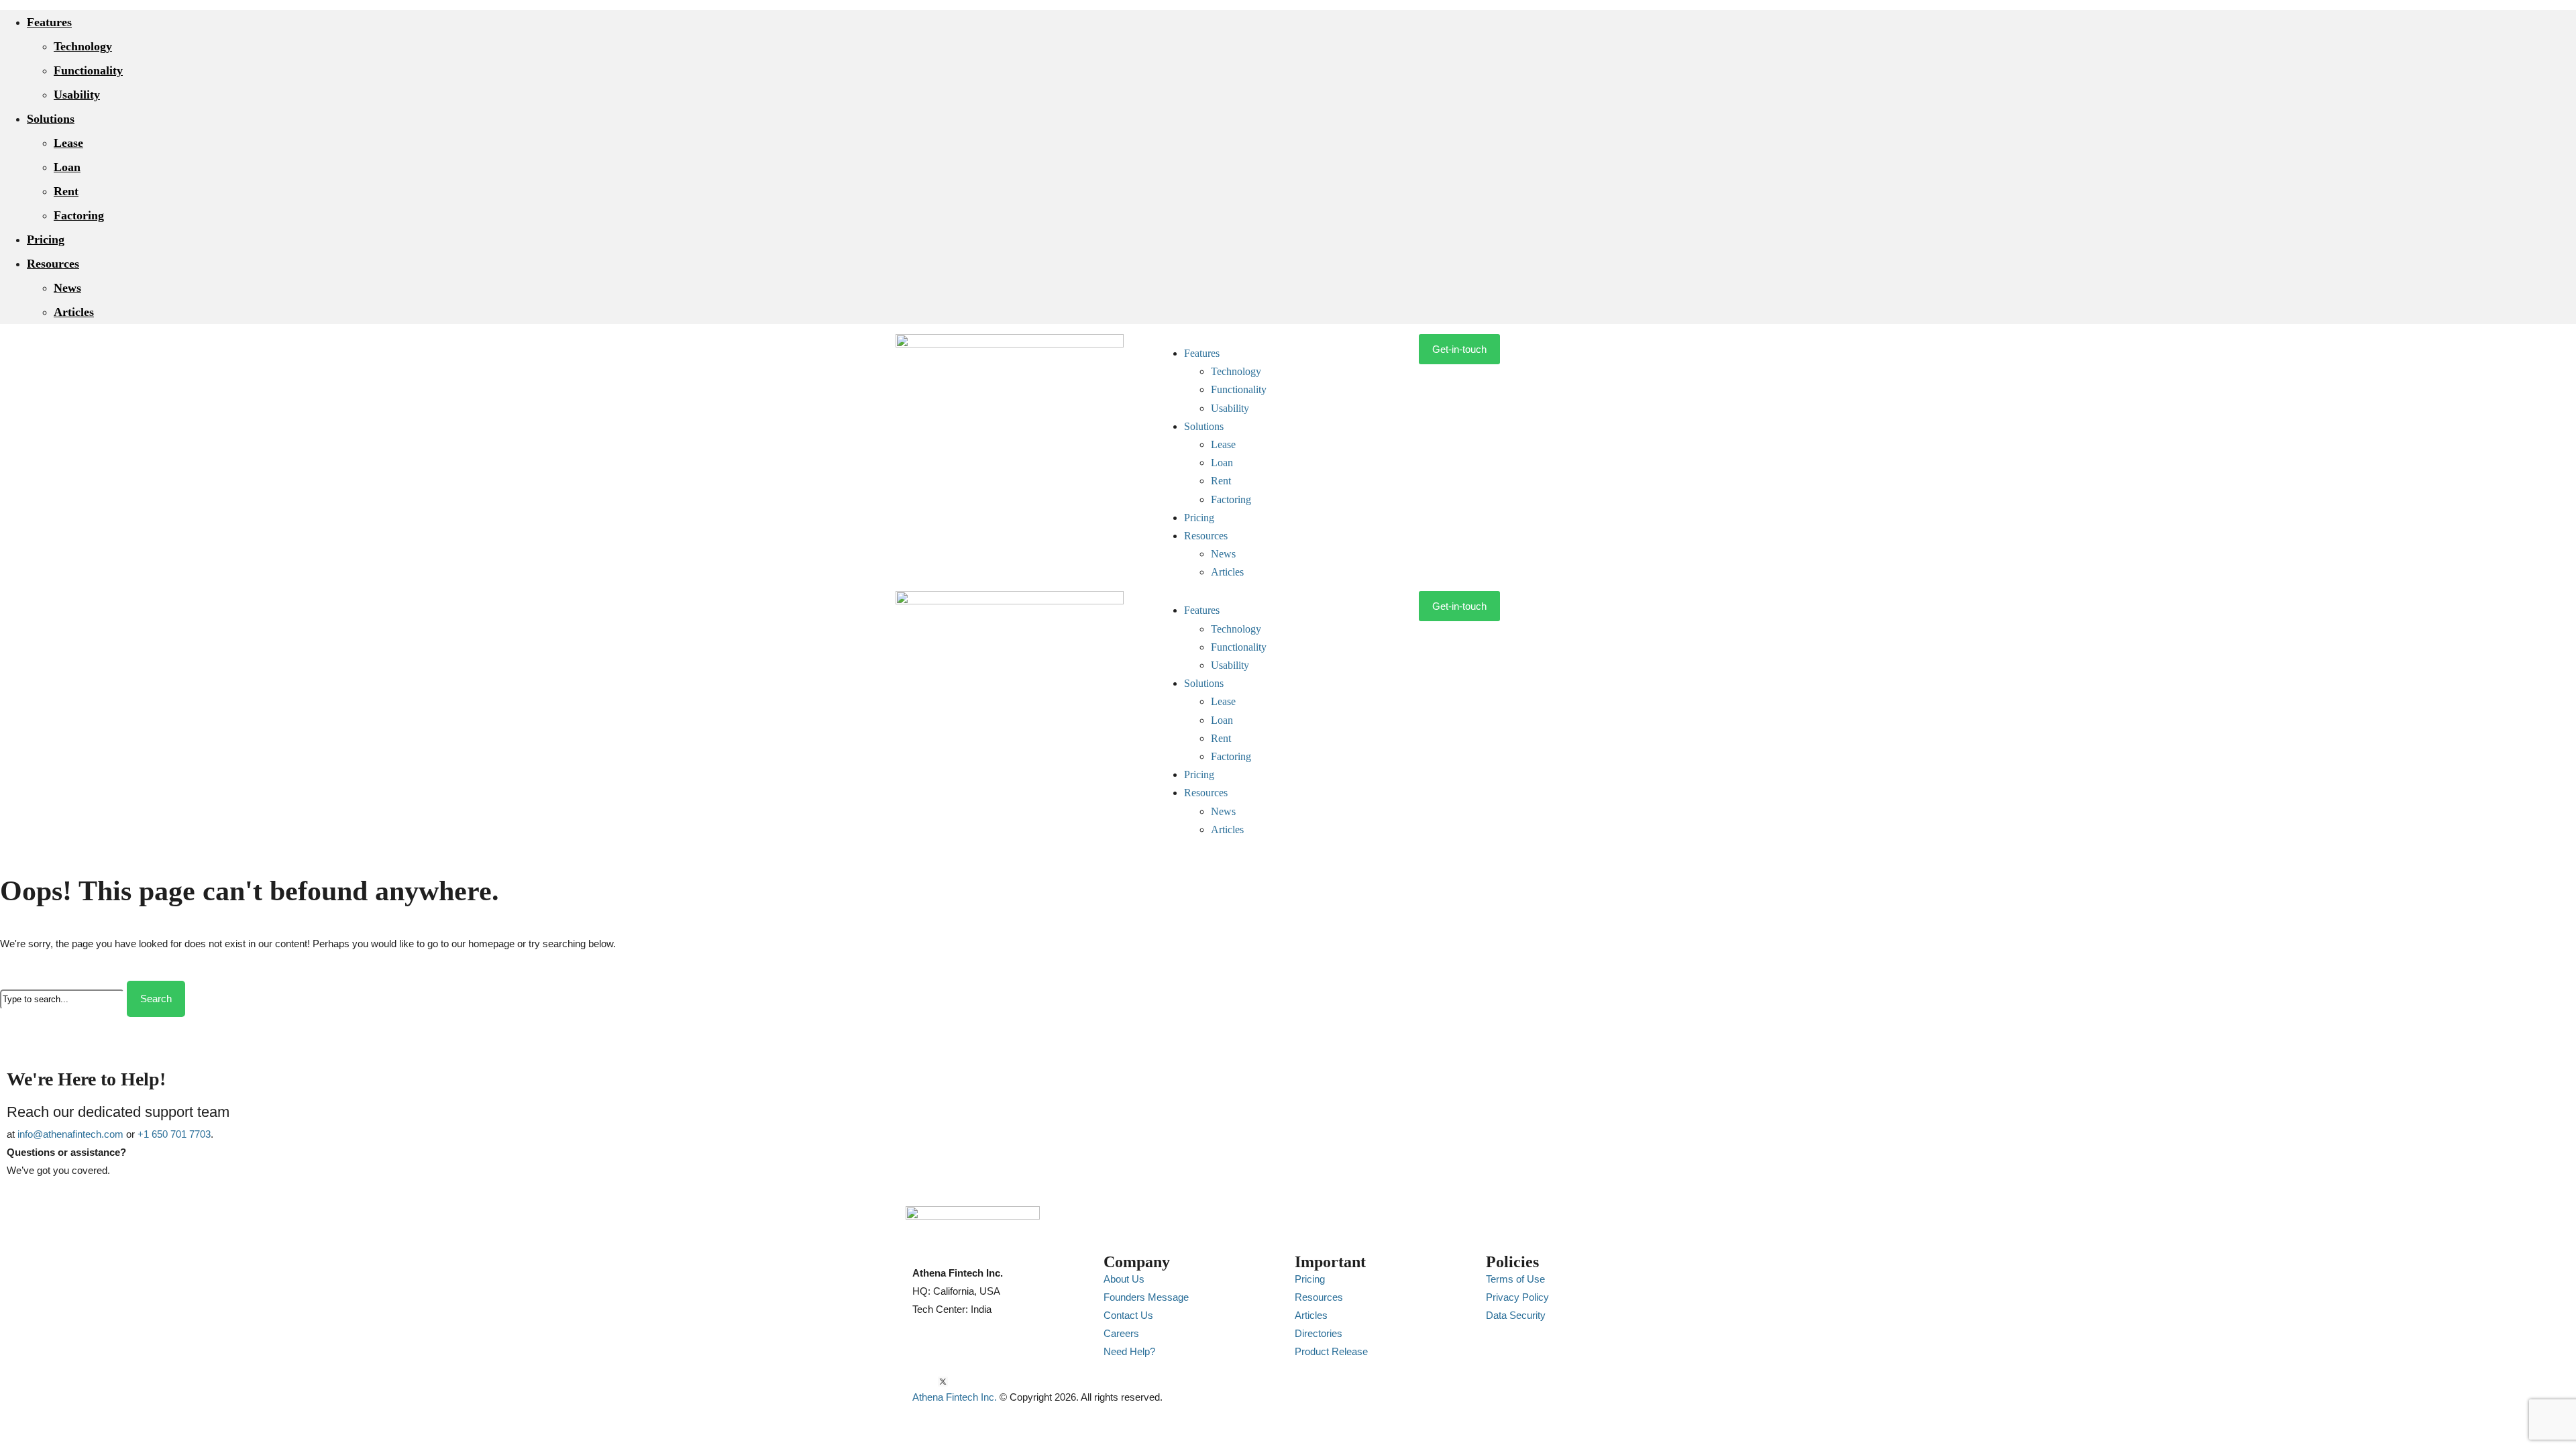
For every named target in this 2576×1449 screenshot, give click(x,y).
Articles (74, 312)
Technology (83, 46)
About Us (1124, 1279)
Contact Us (1128, 1315)
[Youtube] (917, 1382)
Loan (67, 167)
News (67, 288)
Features (49, 22)
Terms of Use (1515, 1279)
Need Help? (1129, 1351)
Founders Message (1146, 1297)
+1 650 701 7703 (174, 1134)
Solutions (51, 119)
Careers (1121, 1333)
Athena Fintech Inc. (955, 1397)
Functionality (88, 70)
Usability (77, 95)
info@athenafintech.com (70, 1134)
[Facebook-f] (956, 1382)
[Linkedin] (930, 1382)
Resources (53, 264)
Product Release (1331, 1351)
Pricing (46, 239)
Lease (68, 143)
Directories (1319, 1333)
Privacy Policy (1517, 1297)
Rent (66, 191)
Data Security (1516, 1315)
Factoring (79, 215)
